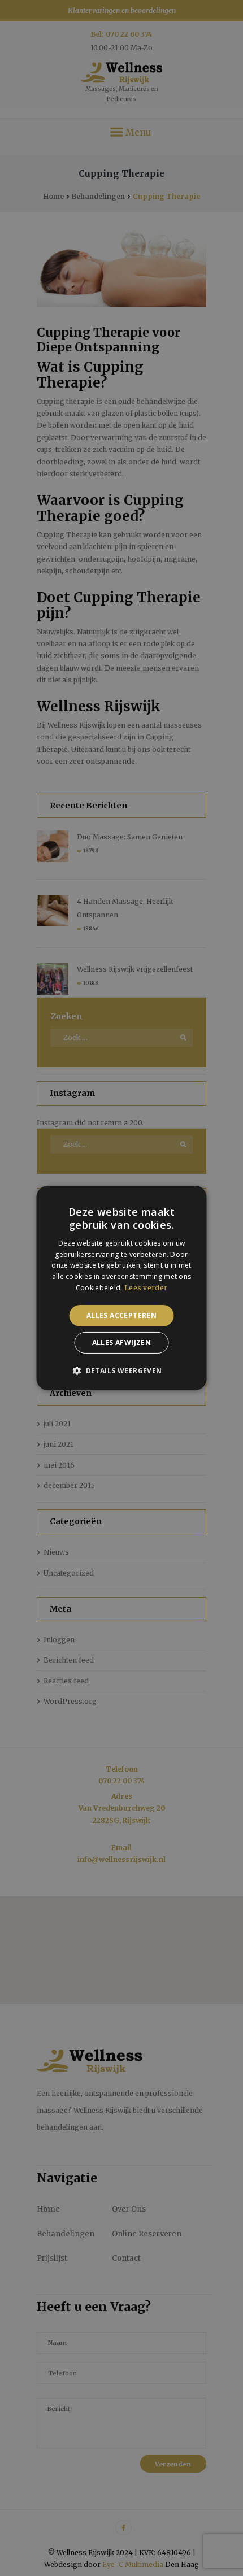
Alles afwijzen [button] (122, 1343)
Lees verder (146, 1288)
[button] (121, 1370)
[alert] (121, 1288)
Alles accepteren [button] (121, 1315)
